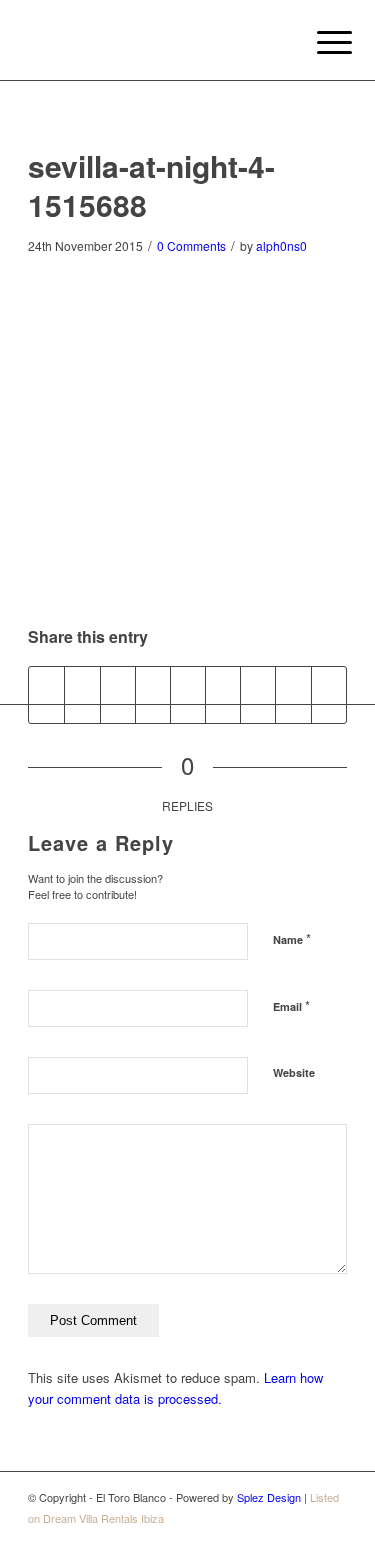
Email (291, 1005)
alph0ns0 (281, 245)
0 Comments (191, 245)
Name (292, 938)
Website (294, 1072)
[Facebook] (332, 1518)
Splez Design (269, 1497)
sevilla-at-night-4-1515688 (151, 185)
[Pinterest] (302, 1518)
